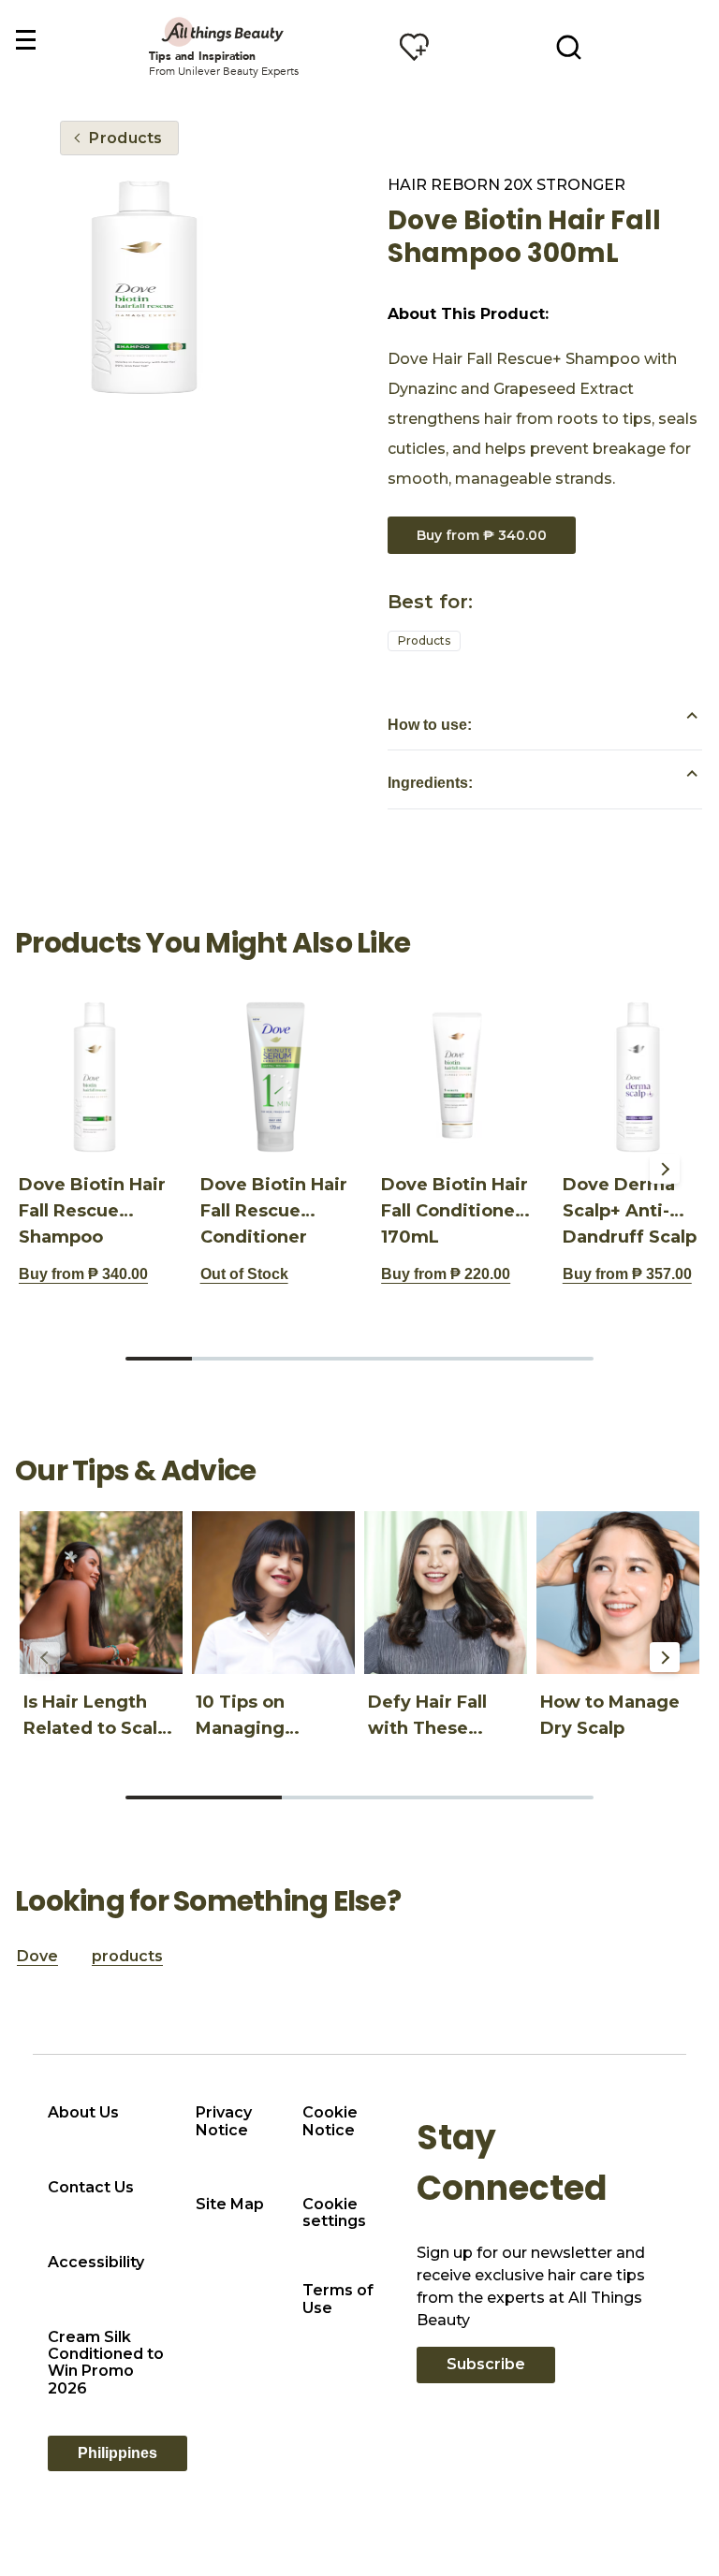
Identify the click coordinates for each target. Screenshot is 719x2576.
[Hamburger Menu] (25, 41)
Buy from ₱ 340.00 (482, 535)
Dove (37, 1956)
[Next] (665, 1169)
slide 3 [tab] (293, 1359)
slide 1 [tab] (159, 1359)
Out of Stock (244, 1274)
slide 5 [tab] (426, 1359)
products (127, 1956)
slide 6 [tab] (493, 1359)
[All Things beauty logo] (224, 31)
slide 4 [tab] (359, 1359)
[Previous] (45, 1169)
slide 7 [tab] (560, 1359)
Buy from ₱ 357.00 (627, 1274)
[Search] (569, 47)
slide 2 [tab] (225, 1359)
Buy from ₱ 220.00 (446, 1274)
